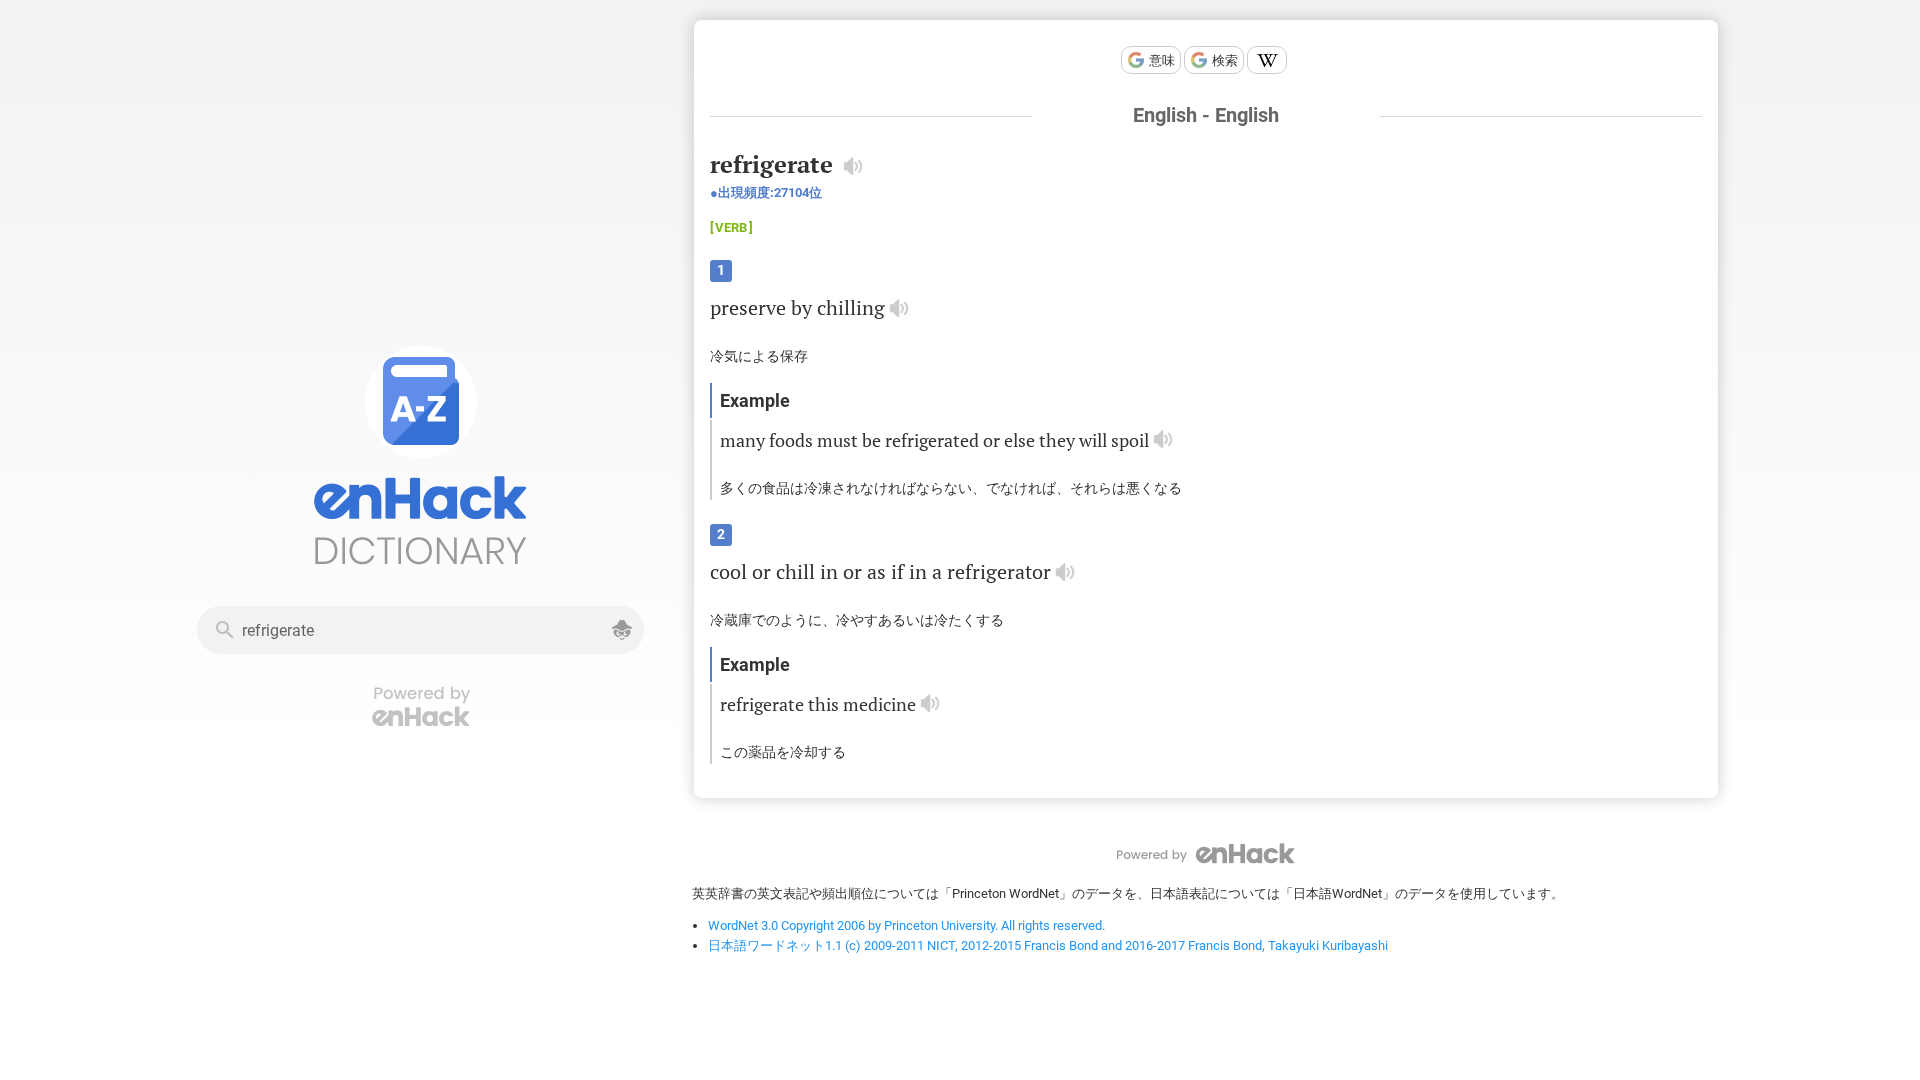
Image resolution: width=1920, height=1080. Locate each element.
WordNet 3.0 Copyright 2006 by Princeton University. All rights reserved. (906, 925)
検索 (1225, 60)
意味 (1162, 60)
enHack (1206, 853)
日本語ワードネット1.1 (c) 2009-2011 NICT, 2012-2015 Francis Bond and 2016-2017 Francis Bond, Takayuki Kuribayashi (1048, 945)
